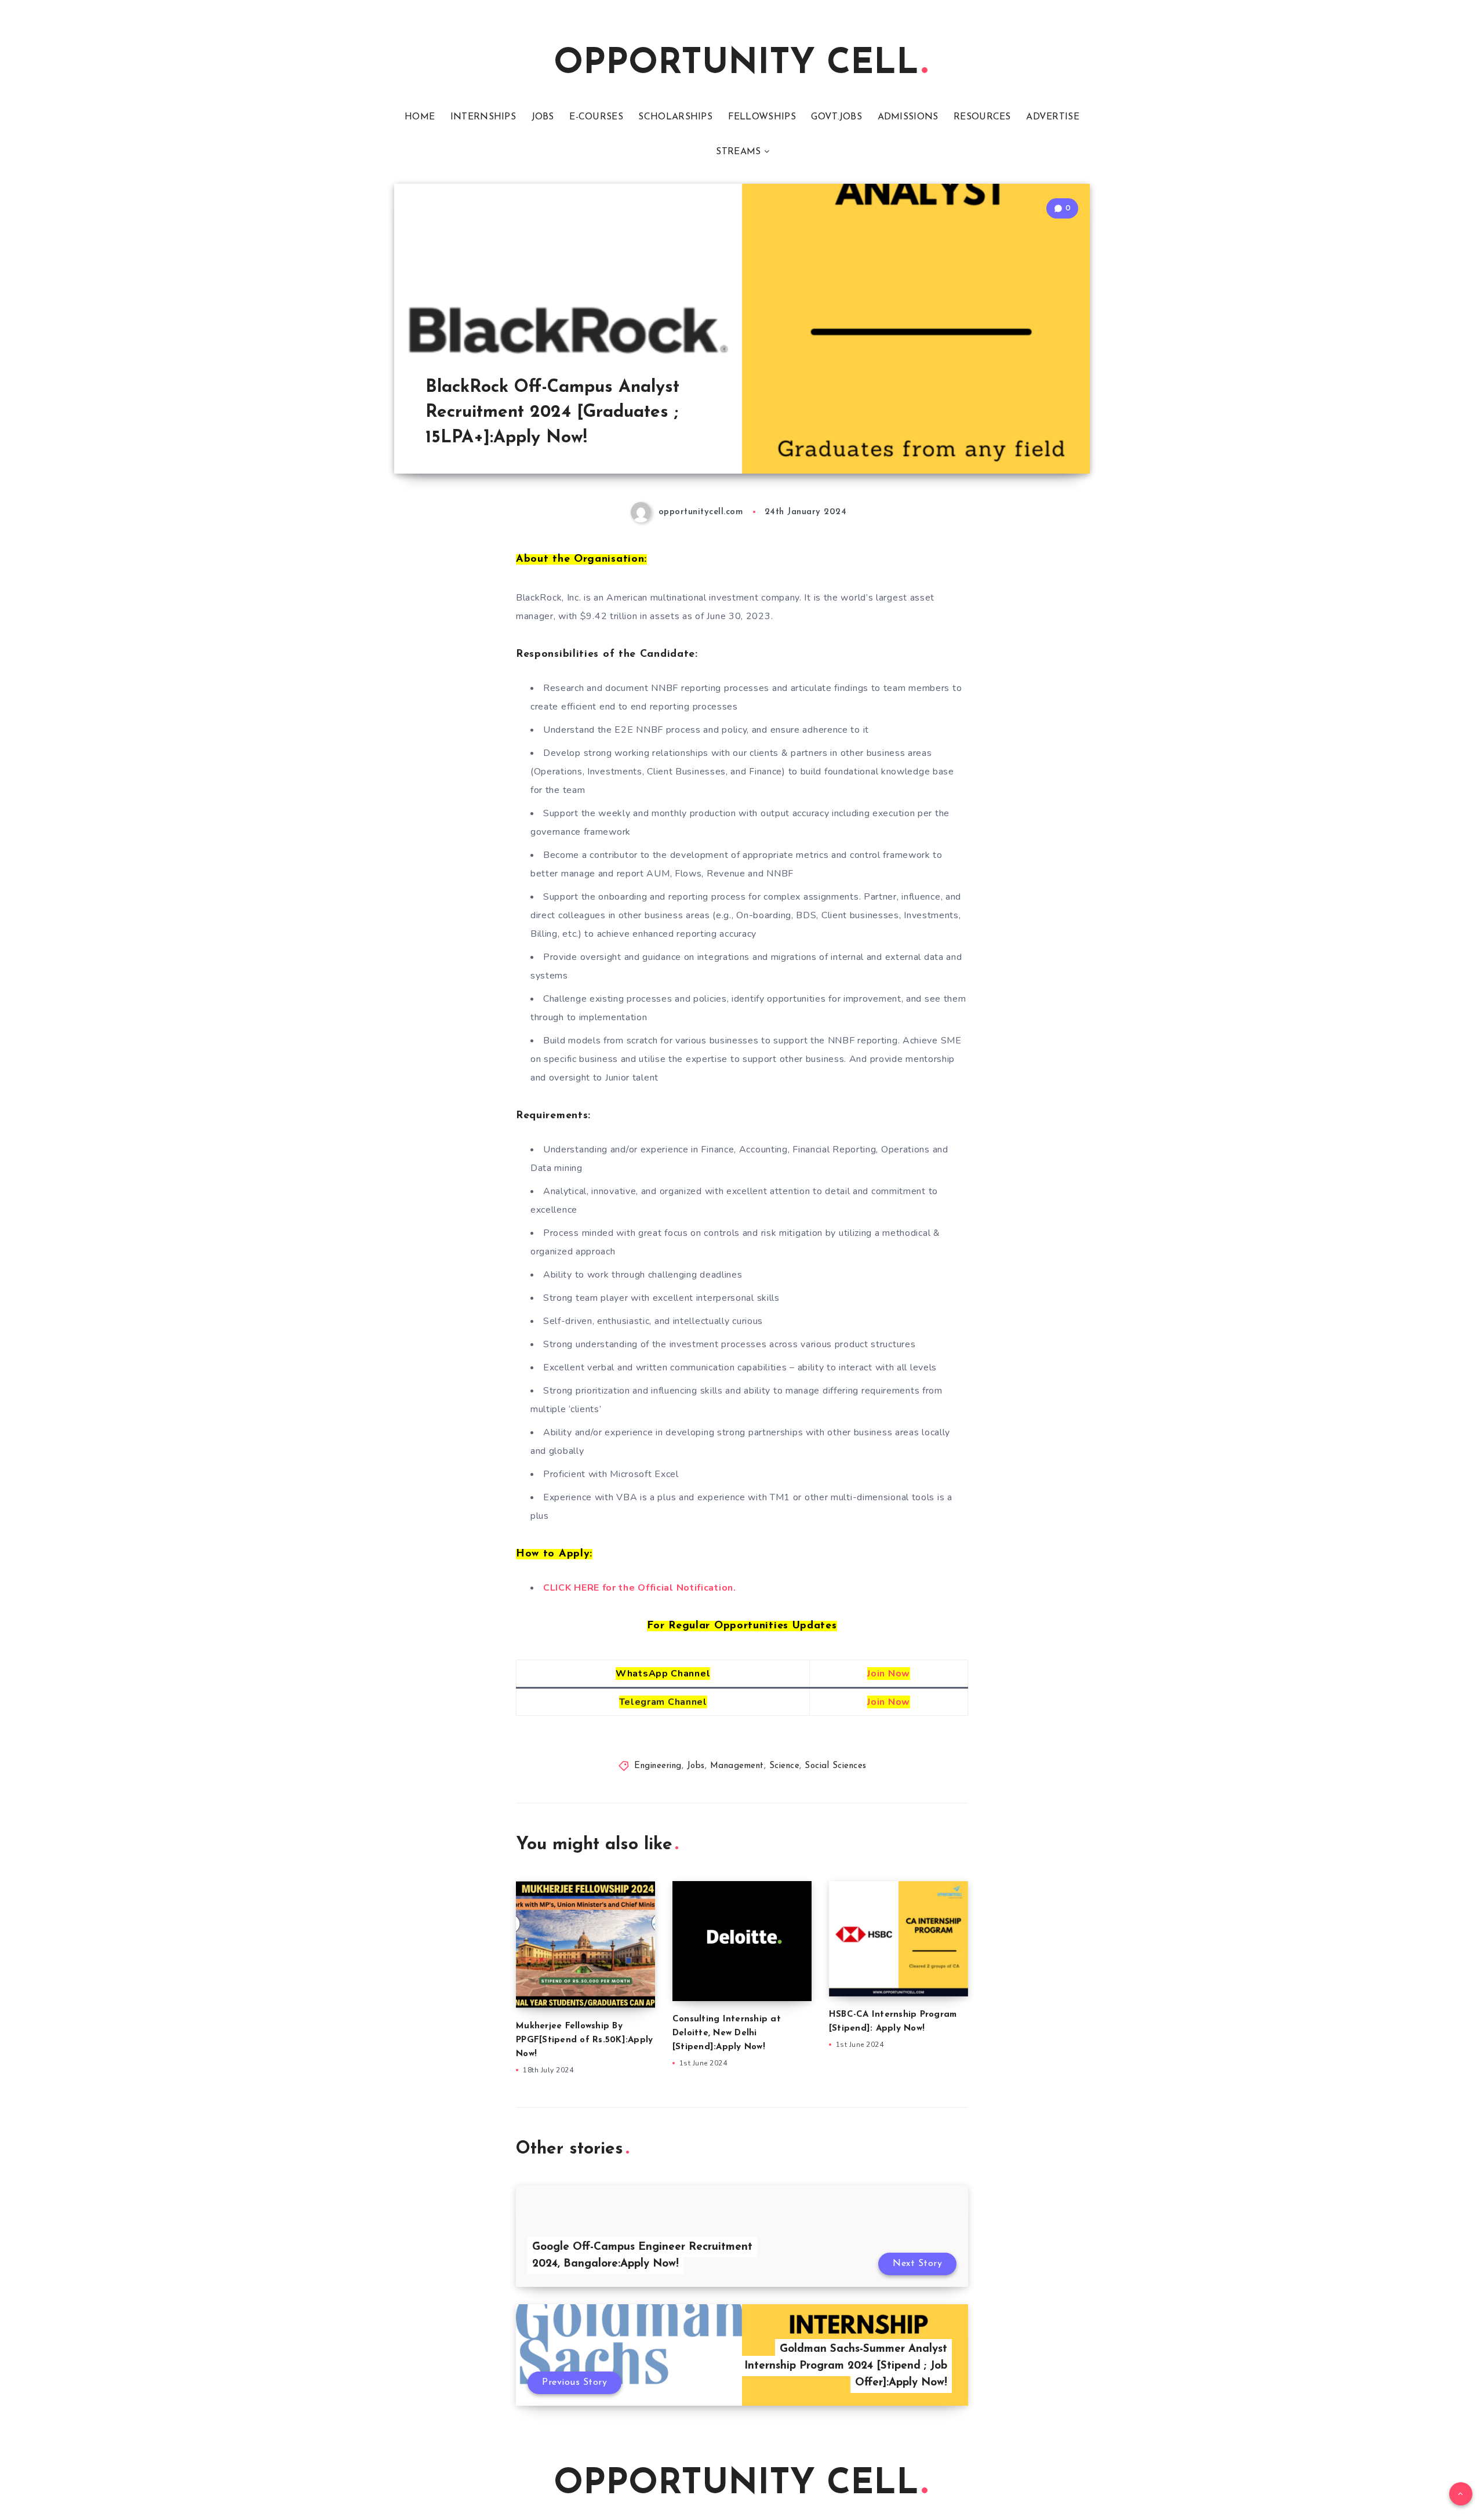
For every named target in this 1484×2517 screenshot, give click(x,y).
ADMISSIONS (908, 117)
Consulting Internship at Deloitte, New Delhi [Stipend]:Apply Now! (727, 2033)
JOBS (543, 117)
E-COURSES (596, 117)
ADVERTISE (1053, 117)
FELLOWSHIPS (762, 117)
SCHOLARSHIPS (675, 117)
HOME (420, 117)
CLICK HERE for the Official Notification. (640, 1588)
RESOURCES (982, 117)
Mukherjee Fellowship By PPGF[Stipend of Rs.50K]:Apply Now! (584, 2040)
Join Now (889, 1674)
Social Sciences (836, 1766)
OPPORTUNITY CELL (736, 64)
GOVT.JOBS (836, 117)
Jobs (696, 1766)
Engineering (658, 1766)
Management (737, 1766)
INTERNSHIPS (483, 117)
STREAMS (738, 152)
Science (785, 1766)
